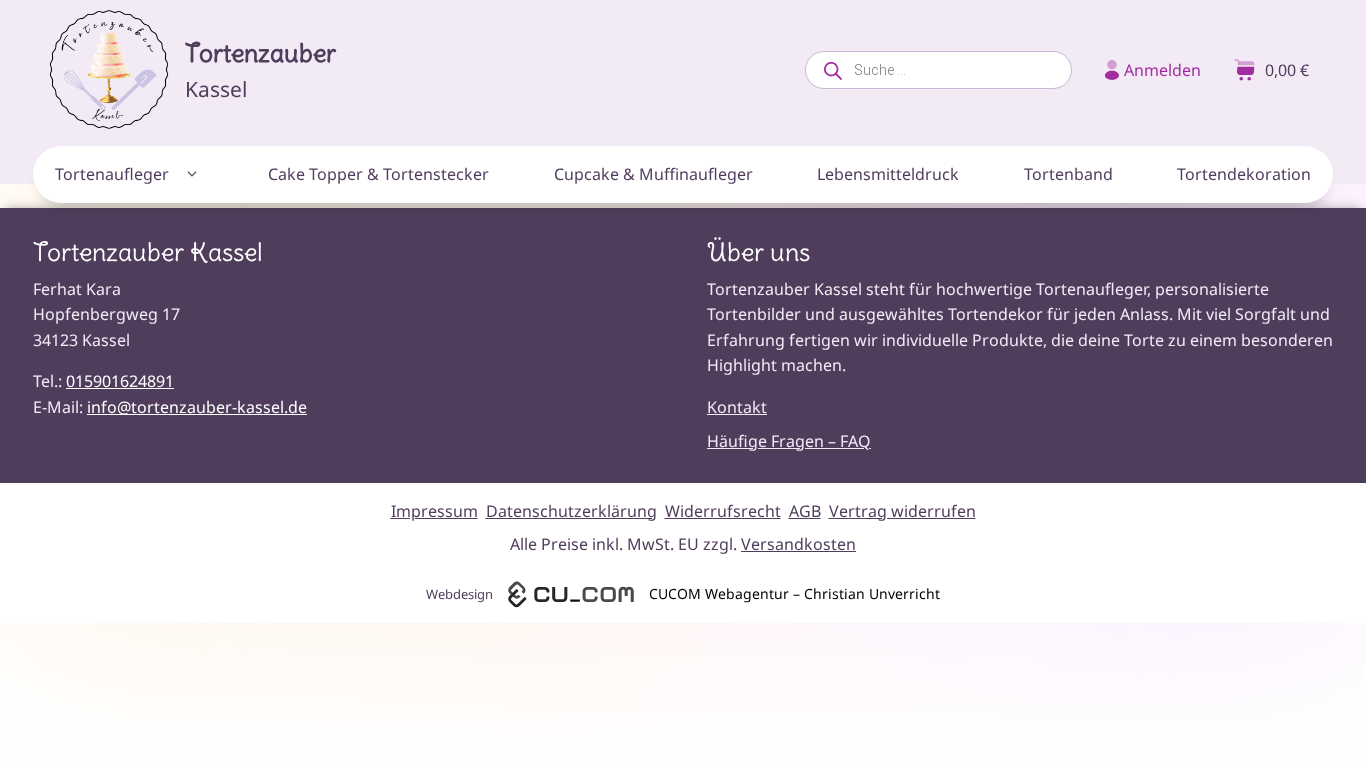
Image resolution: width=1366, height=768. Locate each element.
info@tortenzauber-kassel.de (197, 407)
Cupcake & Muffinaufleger (653, 174)
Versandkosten (798, 544)
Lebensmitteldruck (888, 174)
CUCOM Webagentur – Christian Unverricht (794, 593)
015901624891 (120, 381)
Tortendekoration (1244, 174)
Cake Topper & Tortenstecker (378, 174)
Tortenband (1068, 174)
